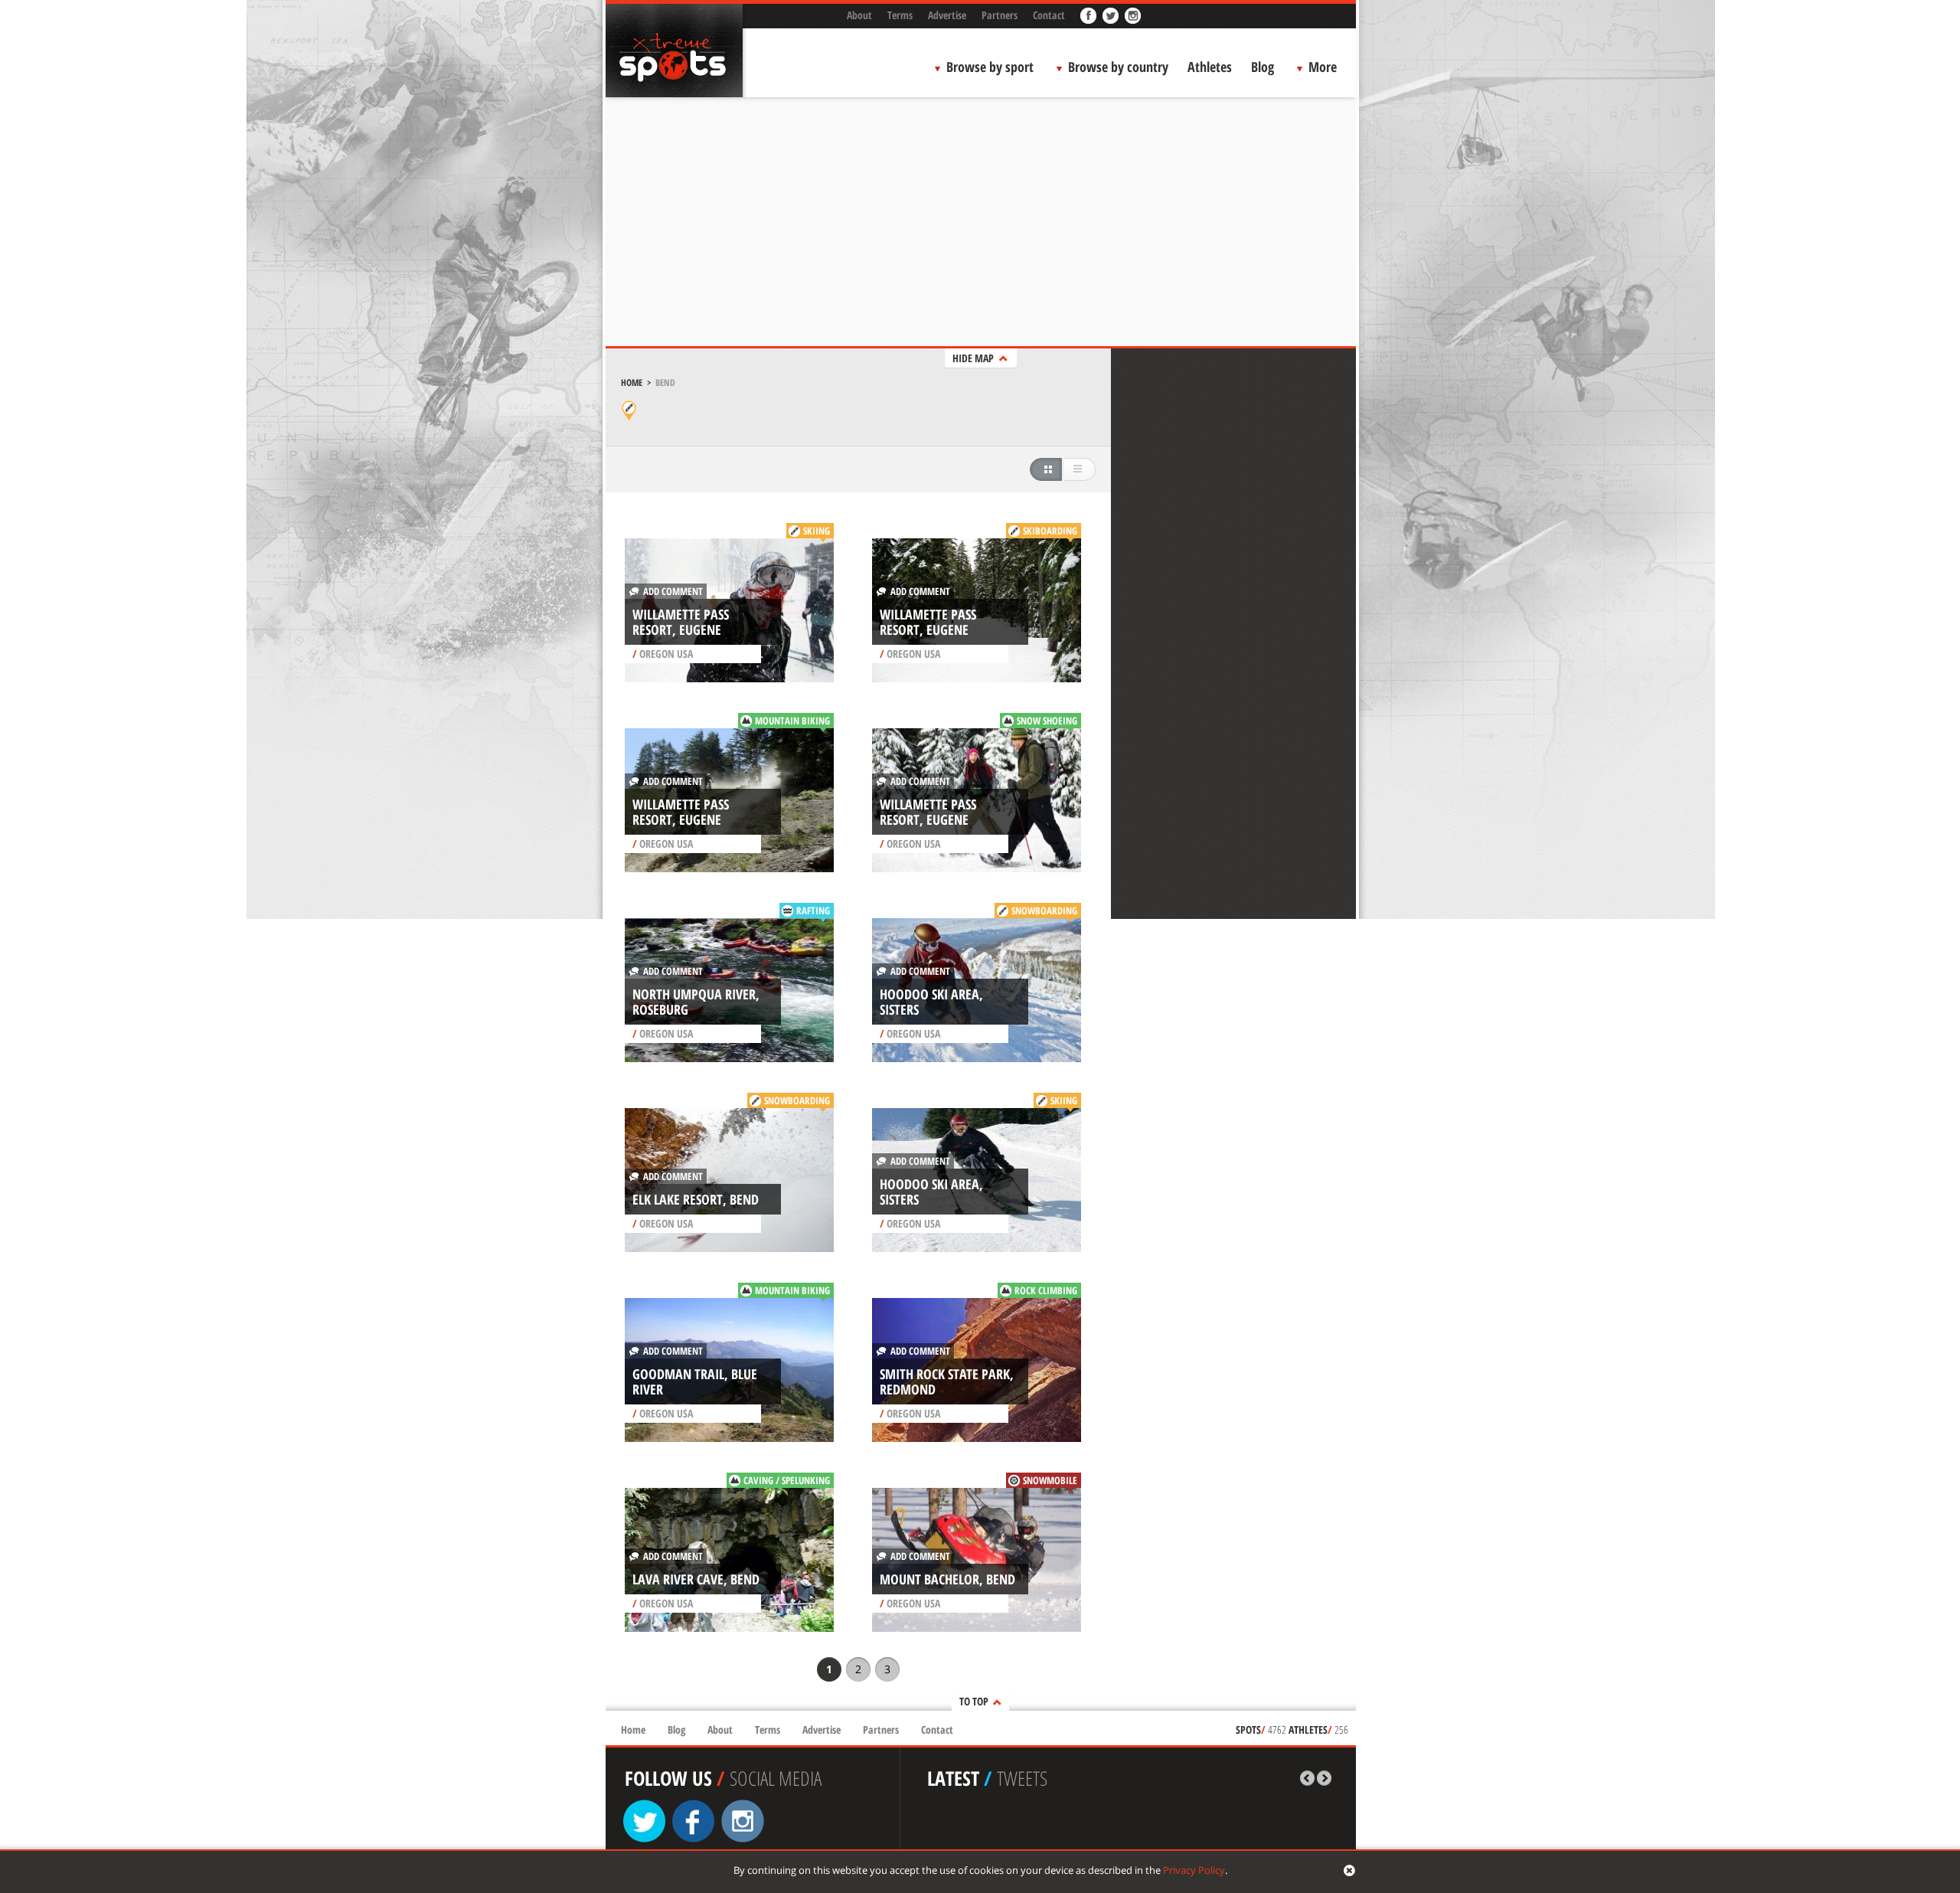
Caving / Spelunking (787, 1480)
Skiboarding (1050, 531)
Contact (1049, 15)
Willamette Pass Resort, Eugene (681, 622)
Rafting (813, 911)
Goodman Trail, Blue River (695, 1381)
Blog (1263, 67)
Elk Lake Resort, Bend (696, 1199)
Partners (1000, 15)
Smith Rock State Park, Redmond (947, 1381)
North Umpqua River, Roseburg (696, 1002)
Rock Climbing (1046, 1290)
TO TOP (974, 1701)
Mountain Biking (792, 721)
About (859, 15)
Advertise (947, 15)
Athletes (1210, 67)
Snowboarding (1044, 911)
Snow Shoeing (1047, 721)
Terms (900, 15)
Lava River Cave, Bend (696, 1579)
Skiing (817, 531)
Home (632, 383)
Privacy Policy (1194, 1870)
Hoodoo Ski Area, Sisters (931, 1002)
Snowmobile (1050, 1480)
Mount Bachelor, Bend (947, 1579)
